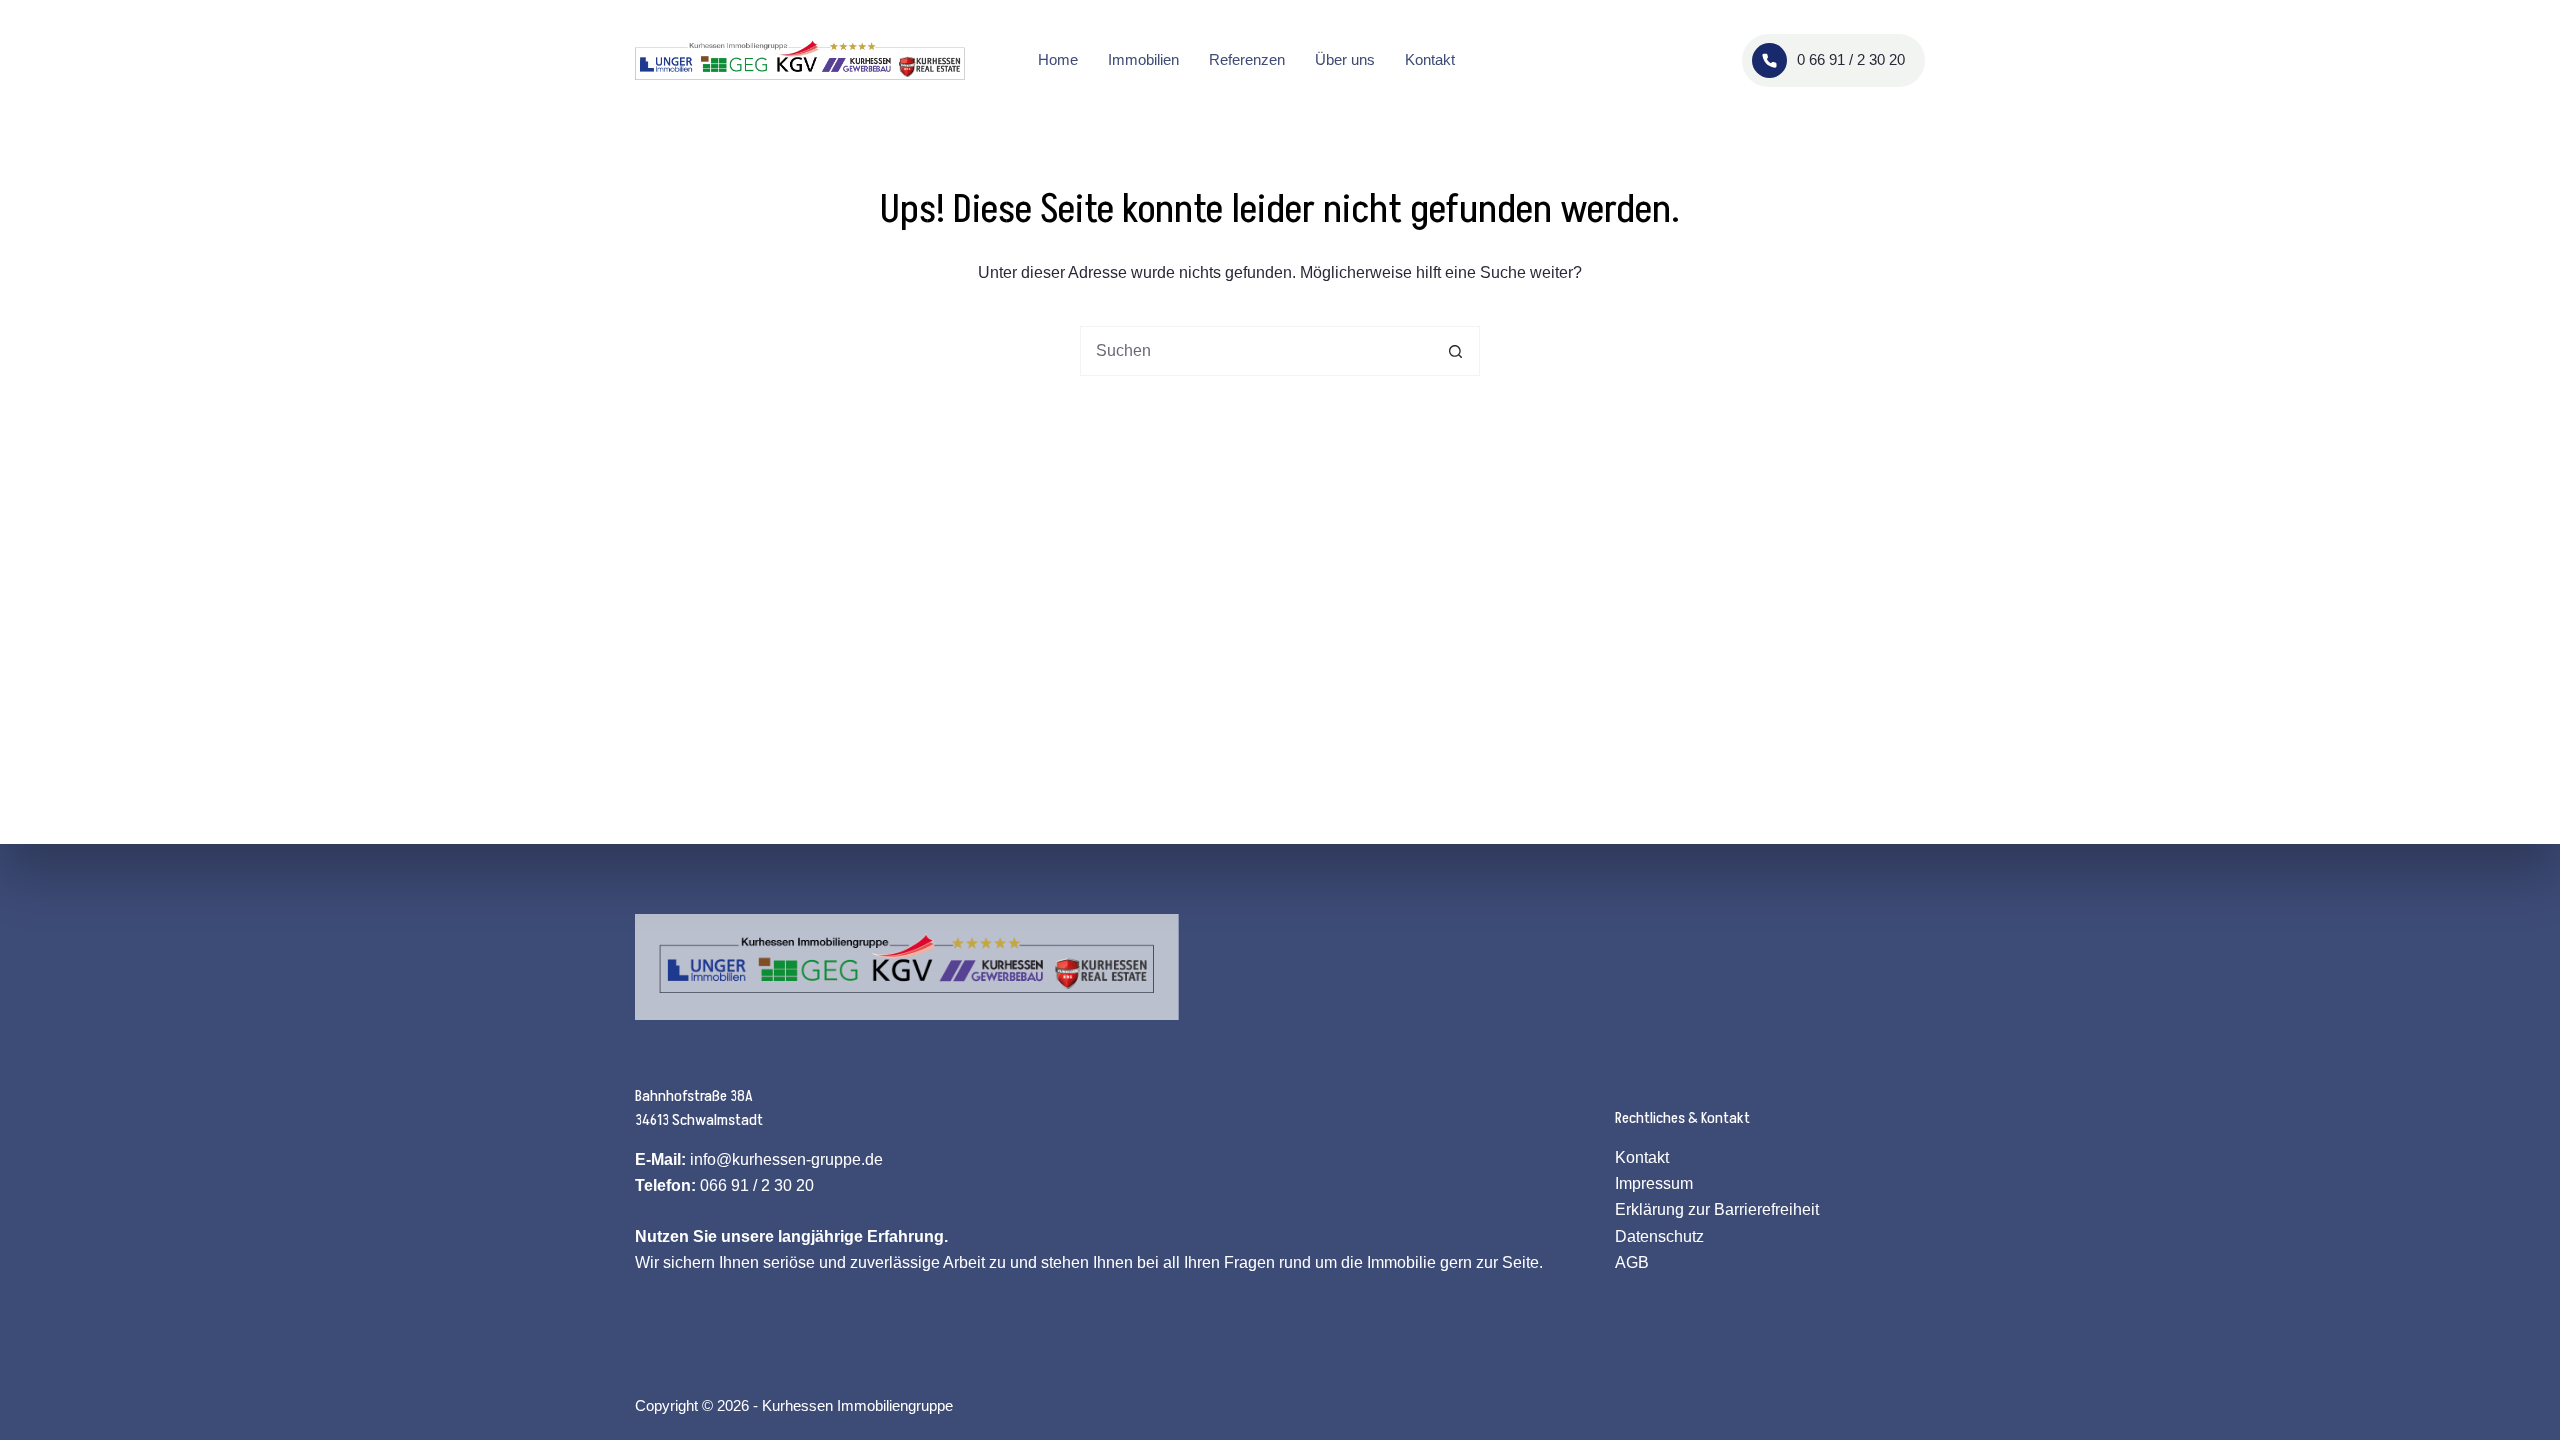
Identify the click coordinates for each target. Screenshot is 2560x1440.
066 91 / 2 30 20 (757, 1185)
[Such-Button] (1455, 351)
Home (1058, 59)
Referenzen (1247, 59)
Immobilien (1143, 59)
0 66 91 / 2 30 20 (1851, 59)
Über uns (1345, 59)
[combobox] (1256, 351)
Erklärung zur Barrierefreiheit (1717, 1209)
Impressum (1654, 1183)
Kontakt (1430, 59)
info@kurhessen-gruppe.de (786, 1159)
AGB (1632, 1262)
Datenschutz (1659, 1236)
